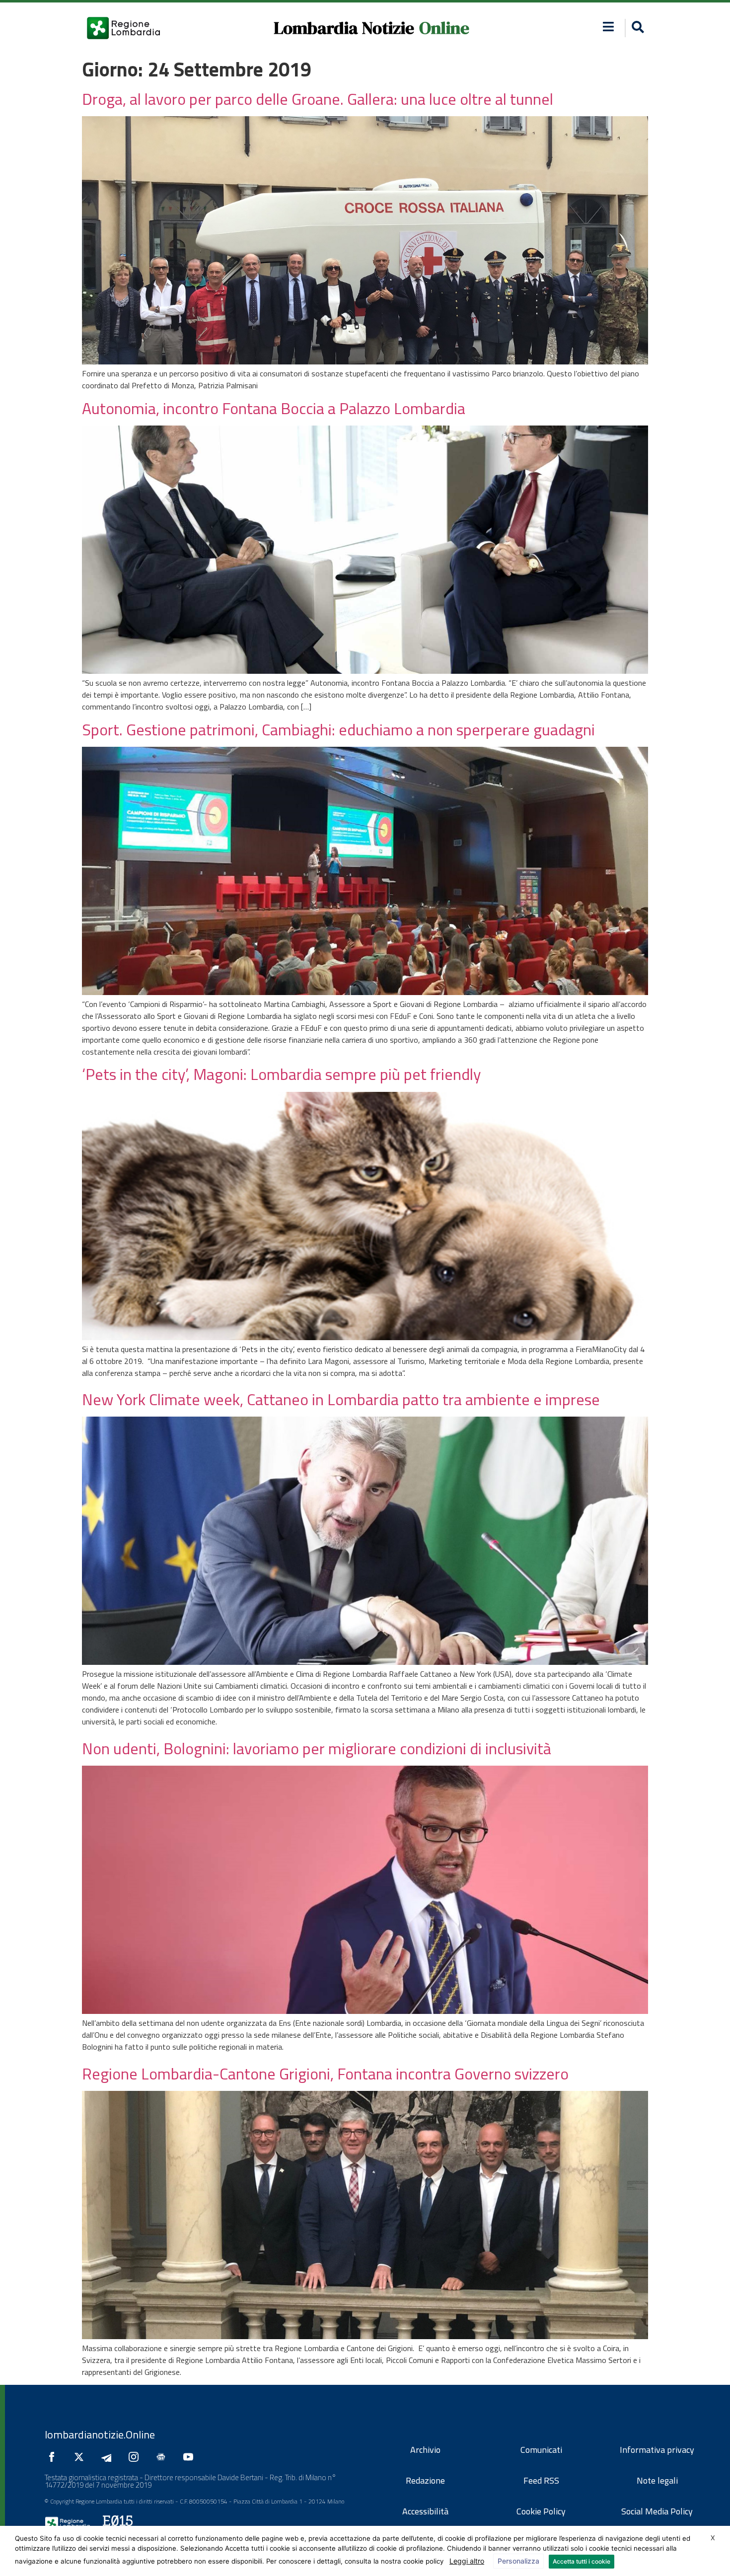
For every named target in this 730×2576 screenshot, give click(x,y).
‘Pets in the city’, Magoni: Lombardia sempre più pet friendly (283, 1074)
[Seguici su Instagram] (136, 2457)
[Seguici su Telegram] (109, 2457)
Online (444, 28)
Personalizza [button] (518, 2561)
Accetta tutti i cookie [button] (582, 2561)
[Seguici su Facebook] (54, 2457)
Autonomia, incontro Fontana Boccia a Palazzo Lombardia (274, 408)
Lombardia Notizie (344, 28)
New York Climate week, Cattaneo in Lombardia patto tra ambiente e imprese (341, 1399)
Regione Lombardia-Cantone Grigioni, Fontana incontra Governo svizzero (325, 2074)
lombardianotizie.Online (100, 2434)
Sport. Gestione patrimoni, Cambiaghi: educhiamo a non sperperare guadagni (338, 729)
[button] (609, 27)
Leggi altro (467, 2561)
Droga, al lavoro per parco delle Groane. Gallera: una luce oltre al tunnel (318, 99)
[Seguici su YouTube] (191, 2457)
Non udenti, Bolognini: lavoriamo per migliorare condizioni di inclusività (317, 1748)
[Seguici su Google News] (163, 2457)
